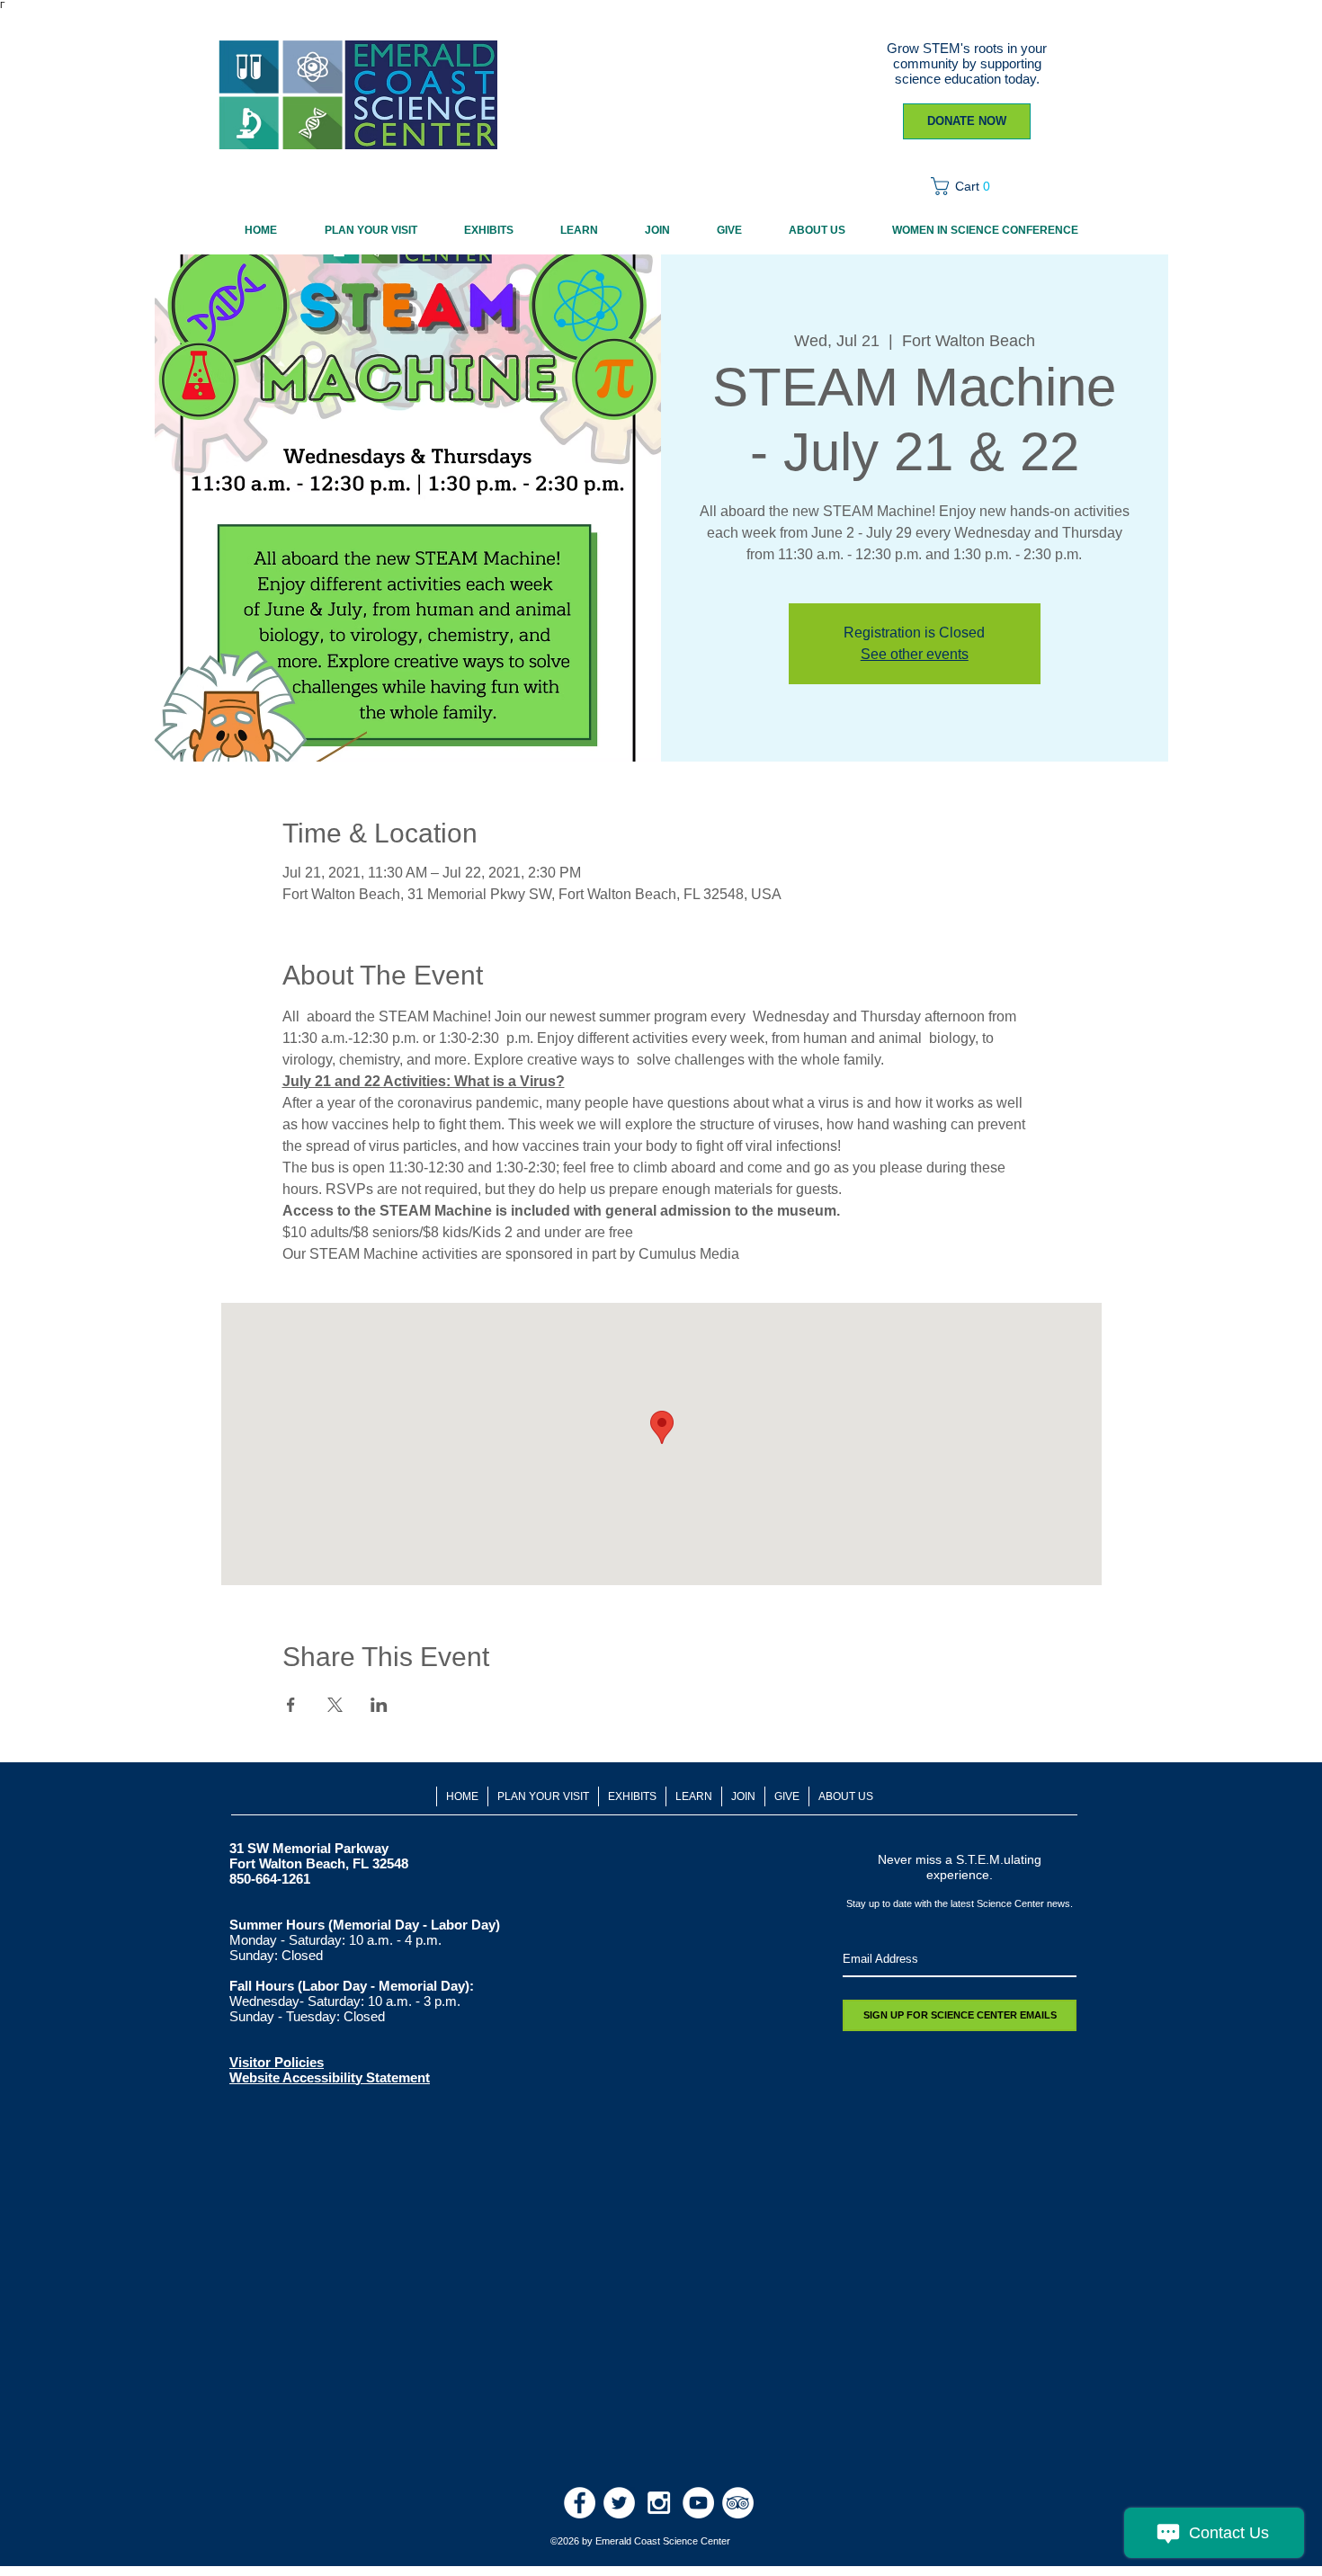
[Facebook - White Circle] (580, 2503)
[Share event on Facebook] (291, 1705)
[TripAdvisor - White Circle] (738, 2503)
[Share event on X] (335, 1705)
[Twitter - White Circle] (619, 2503)
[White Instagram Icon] (659, 2503)
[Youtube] (698, 2503)
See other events (915, 654)
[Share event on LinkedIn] (379, 1705)
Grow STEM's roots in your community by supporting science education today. (967, 63)
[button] (966, 186)
